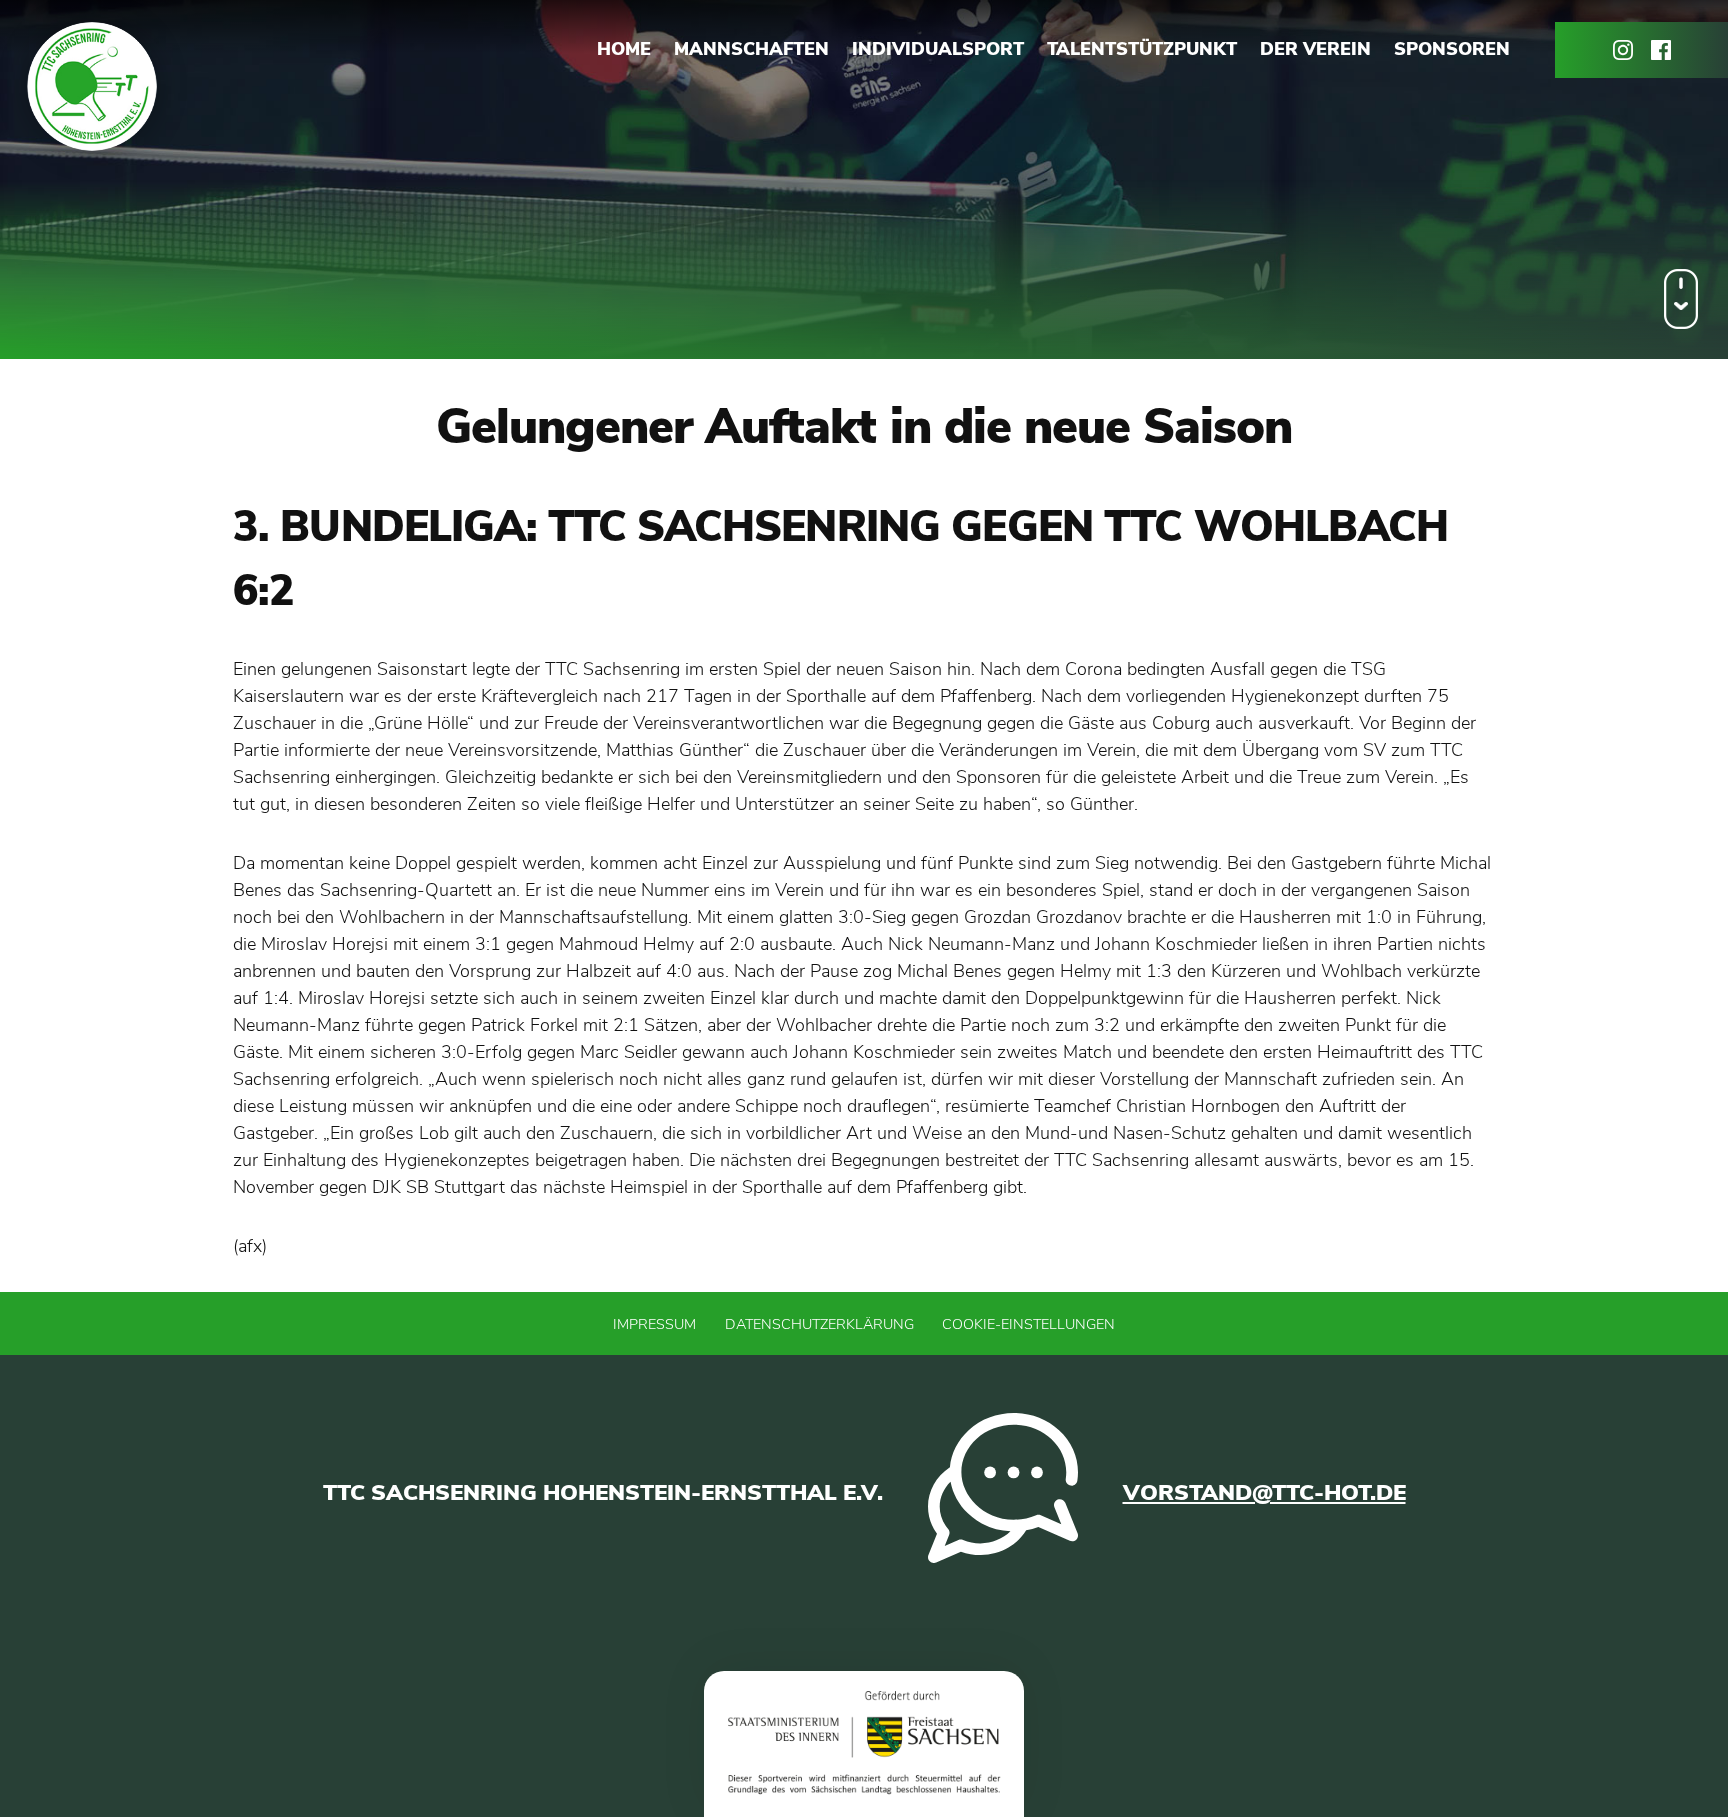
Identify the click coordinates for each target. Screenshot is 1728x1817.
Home (624, 49)
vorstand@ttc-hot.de (1264, 1492)
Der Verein (1315, 49)
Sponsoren (1452, 49)
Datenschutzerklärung (819, 1324)
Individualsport (938, 49)
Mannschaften (751, 49)
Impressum (654, 1324)
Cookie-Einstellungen (1028, 1324)
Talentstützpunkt (1142, 49)
